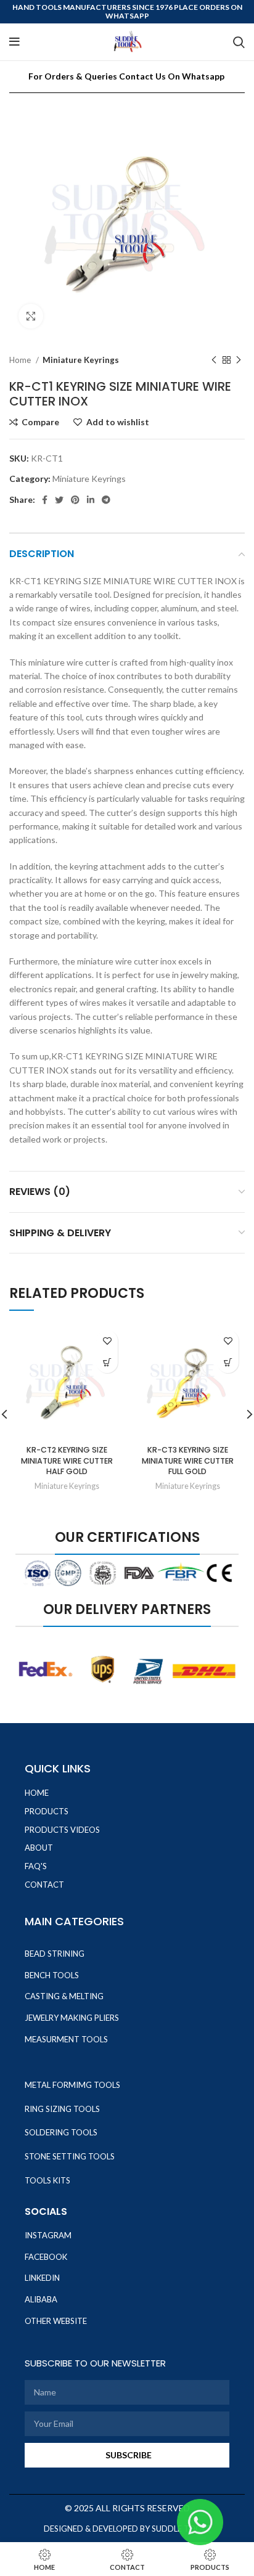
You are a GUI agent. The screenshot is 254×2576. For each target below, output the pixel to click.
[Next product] (239, 361)
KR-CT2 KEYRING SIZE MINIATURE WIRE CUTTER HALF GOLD (67, 1461)
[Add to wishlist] (107, 1341)
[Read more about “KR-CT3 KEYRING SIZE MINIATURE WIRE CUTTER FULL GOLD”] (228, 1362)
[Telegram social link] (106, 500)
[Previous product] (214, 361)
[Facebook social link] (45, 500)
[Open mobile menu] (14, 42)
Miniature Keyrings (81, 360)
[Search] (239, 42)
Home (21, 360)
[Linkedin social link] (91, 500)
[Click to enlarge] (31, 316)
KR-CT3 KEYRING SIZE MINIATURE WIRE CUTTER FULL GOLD (188, 1461)
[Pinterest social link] (75, 500)
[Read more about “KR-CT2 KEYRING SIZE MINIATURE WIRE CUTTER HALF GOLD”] (107, 1362)
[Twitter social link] (59, 500)
